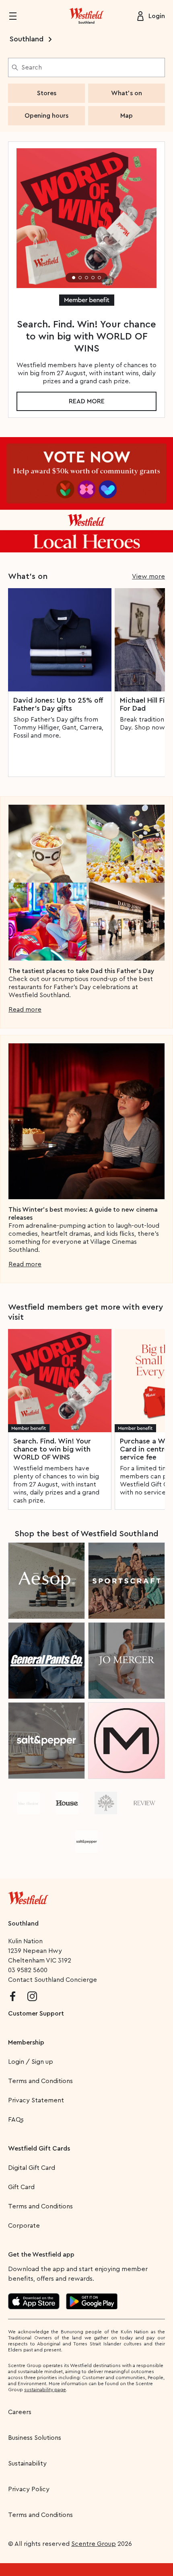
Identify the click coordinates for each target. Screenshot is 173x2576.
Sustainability (27, 2464)
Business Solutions (35, 2438)
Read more (87, 401)
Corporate (24, 2226)
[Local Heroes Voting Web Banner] (86, 495)
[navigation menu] (18, 16)
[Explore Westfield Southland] (86, 16)
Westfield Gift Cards (39, 2149)
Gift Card (21, 2187)
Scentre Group (94, 2544)
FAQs (16, 2120)
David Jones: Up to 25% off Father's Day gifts (58, 704)
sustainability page (45, 2390)
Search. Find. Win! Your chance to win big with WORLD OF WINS (52, 1449)
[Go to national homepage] (28, 1896)
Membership (26, 2042)
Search (32, 67)
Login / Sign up (31, 2062)
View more (148, 577)
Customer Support (36, 2014)
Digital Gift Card (32, 2168)
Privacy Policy (29, 2489)
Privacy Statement (36, 2100)
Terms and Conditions (40, 2081)
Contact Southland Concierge (53, 1980)
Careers (20, 2412)
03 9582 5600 (28, 1970)
